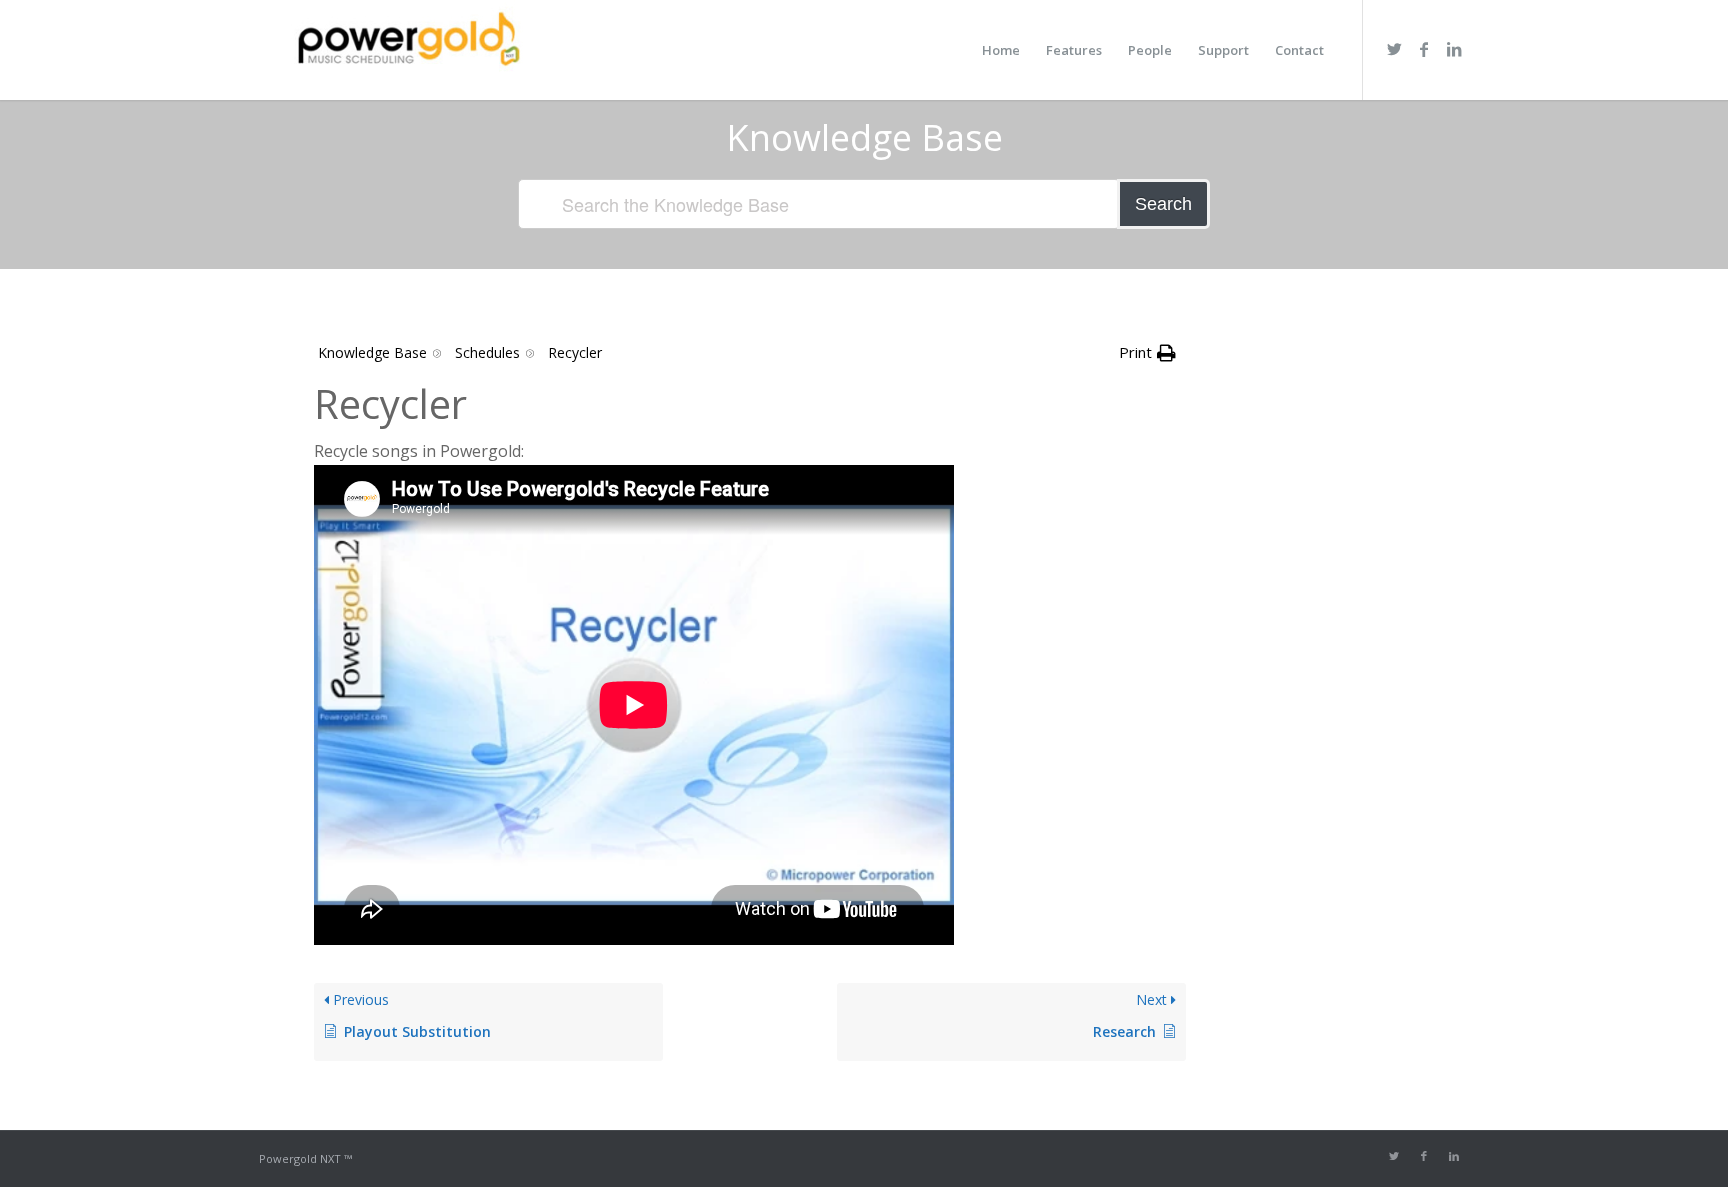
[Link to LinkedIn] (1454, 49)
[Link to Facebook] (1424, 49)
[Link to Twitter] (1394, 49)
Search (1163, 204)
